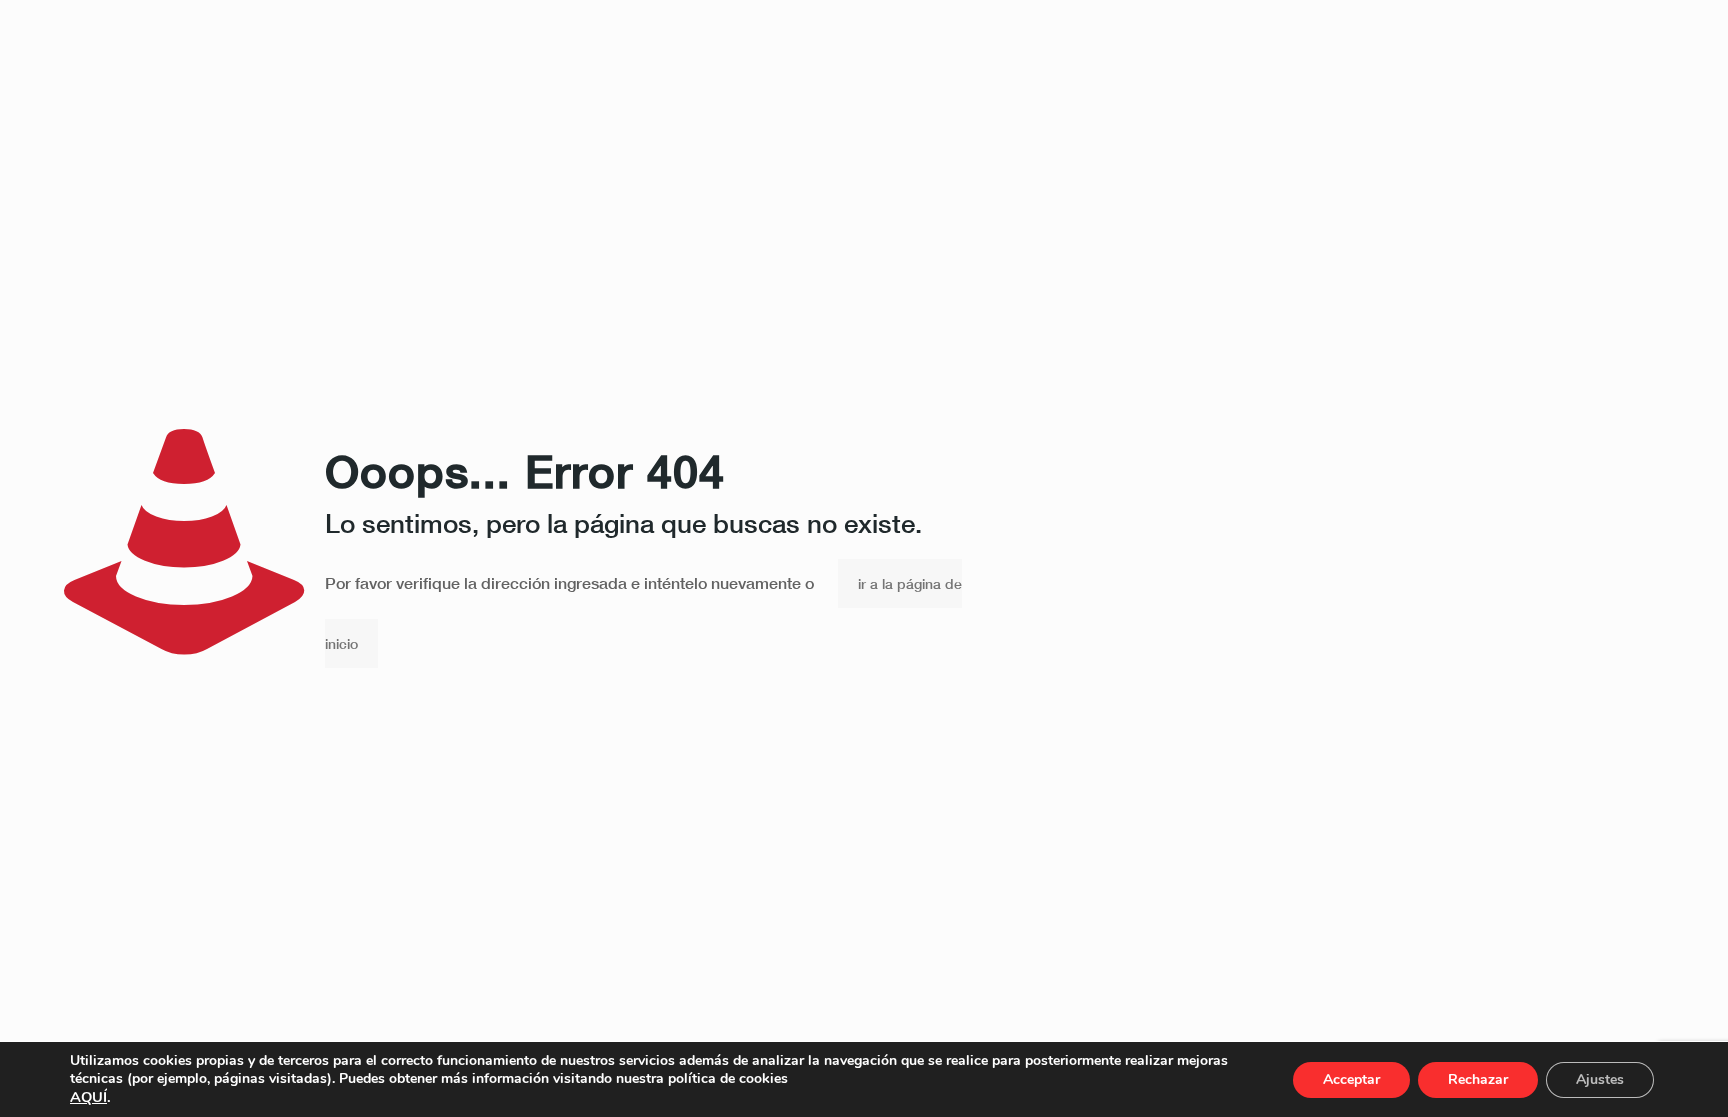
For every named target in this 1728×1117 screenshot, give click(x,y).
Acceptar (1351, 1079)
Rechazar (1478, 1079)
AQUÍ (88, 1097)
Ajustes (1600, 1079)
